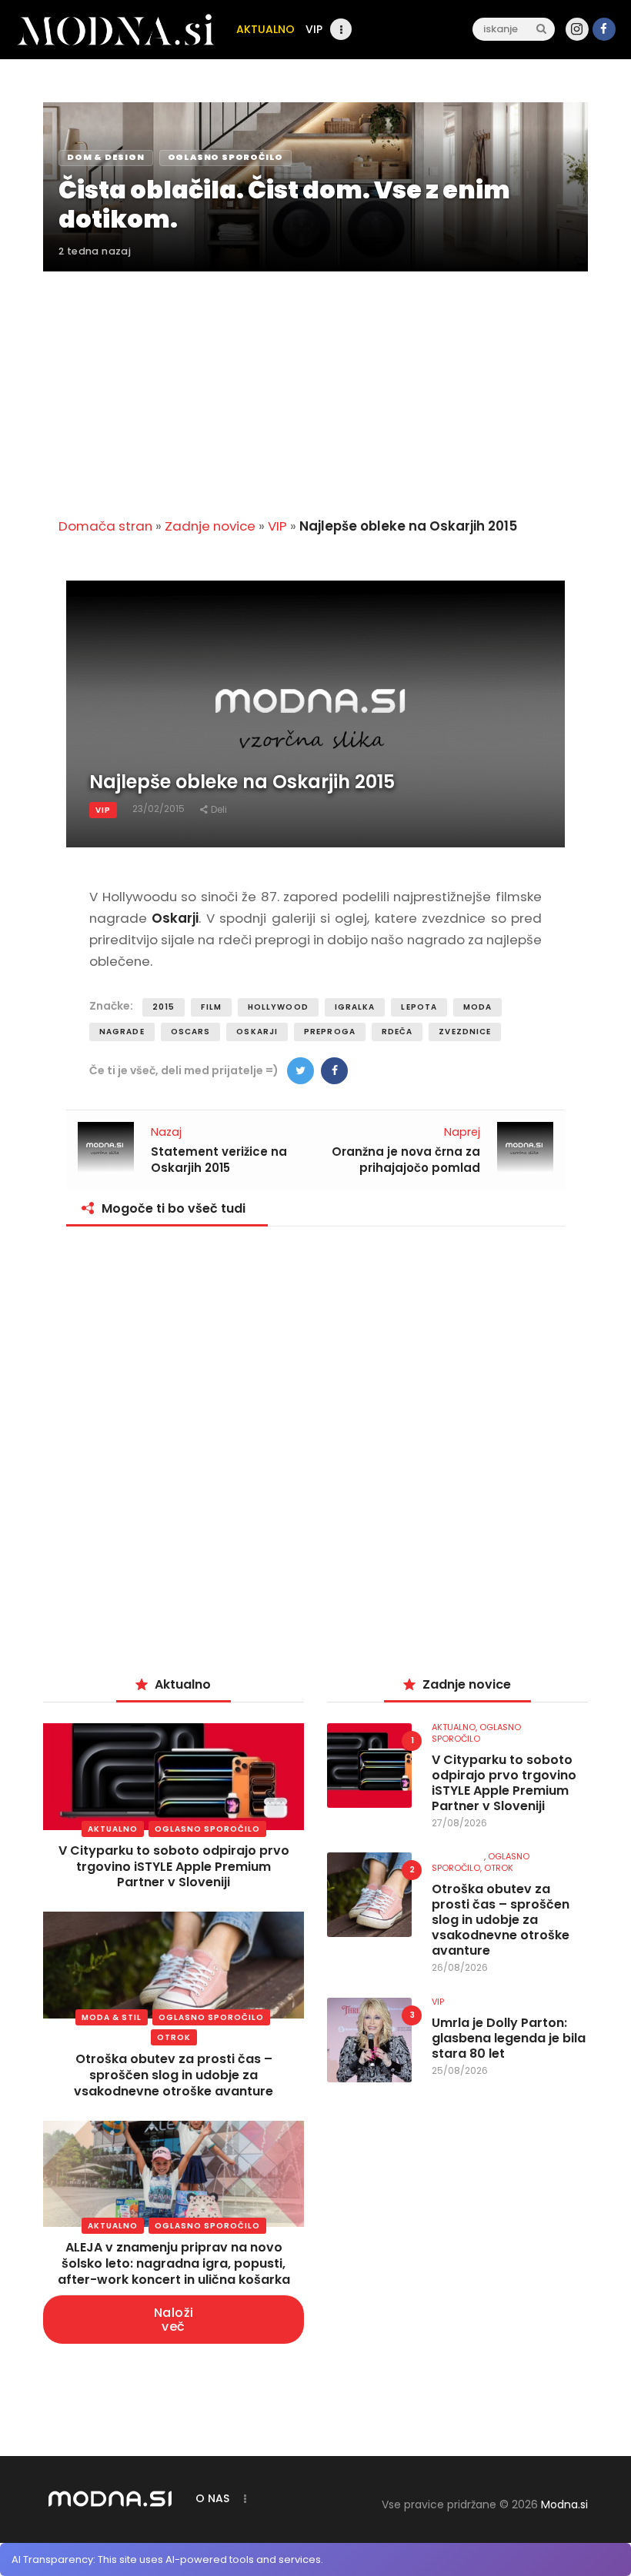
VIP (277, 526)
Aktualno (113, 1829)
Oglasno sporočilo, (481, 1862)
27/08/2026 (459, 1823)
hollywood (278, 1007)
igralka (355, 1007)
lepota (419, 1007)
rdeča (397, 1032)
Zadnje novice (210, 526)
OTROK (174, 2037)
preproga (330, 1032)
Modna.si (564, 2504)
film (211, 1007)
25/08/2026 (460, 2070)
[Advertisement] (315, 385)
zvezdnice (465, 1032)
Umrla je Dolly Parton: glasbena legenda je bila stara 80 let (509, 2039)
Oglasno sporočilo (207, 1829)
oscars (191, 1032)
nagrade (122, 1032)
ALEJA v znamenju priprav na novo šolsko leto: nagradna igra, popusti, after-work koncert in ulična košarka (174, 2263)
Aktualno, (456, 1727)
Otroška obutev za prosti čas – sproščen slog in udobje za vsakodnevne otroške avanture (174, 2075)
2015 (164, 1007)
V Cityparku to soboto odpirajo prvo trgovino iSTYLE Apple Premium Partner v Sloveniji (174, 1867)
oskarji (257, 1032)
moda (477, 1007)
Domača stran (105, 526)
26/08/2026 (460, 1967)
